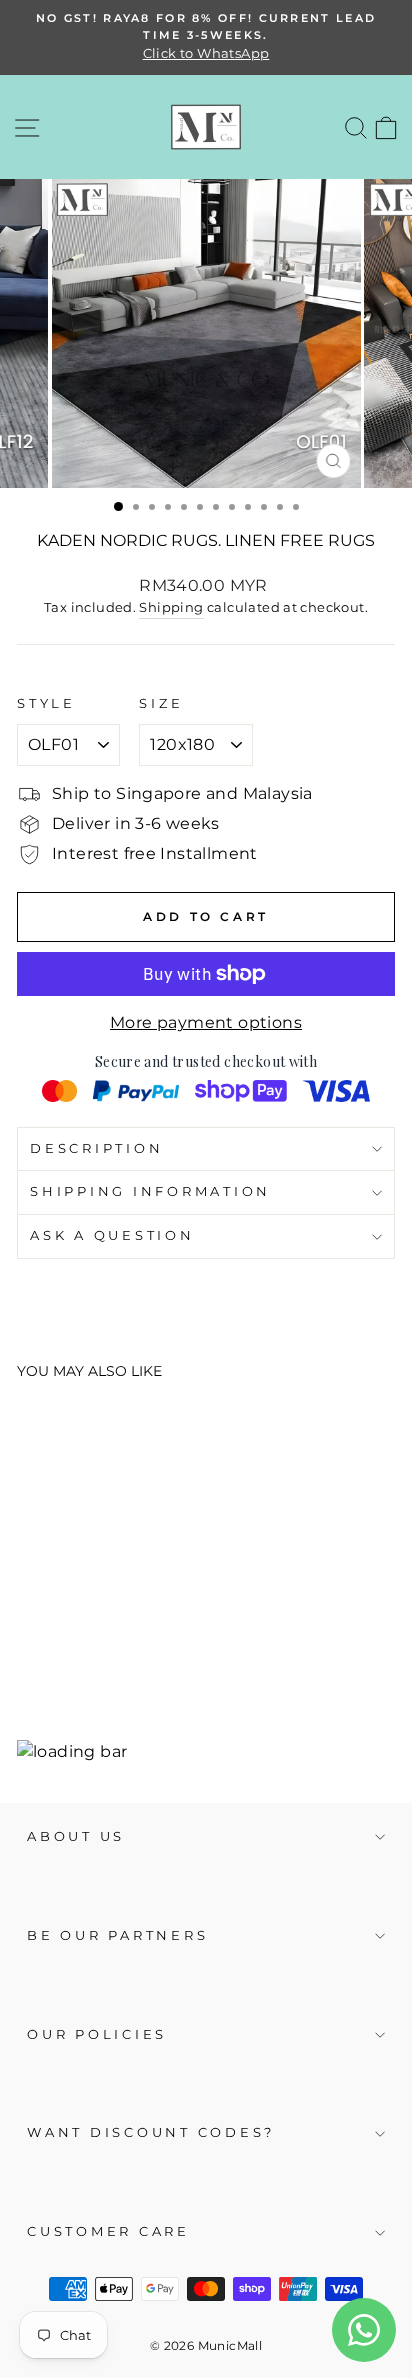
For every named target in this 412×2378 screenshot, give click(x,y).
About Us (76, 1836)
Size (161, 703)
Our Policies (97, 2034)
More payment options (206, 1022)
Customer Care (108, 2231)
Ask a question (112, 1235)
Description (96, 1148)
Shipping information (150, 1191)
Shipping (171, 607)
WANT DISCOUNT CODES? (151, 2132)
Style (46, 703)
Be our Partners (117, 1935)
